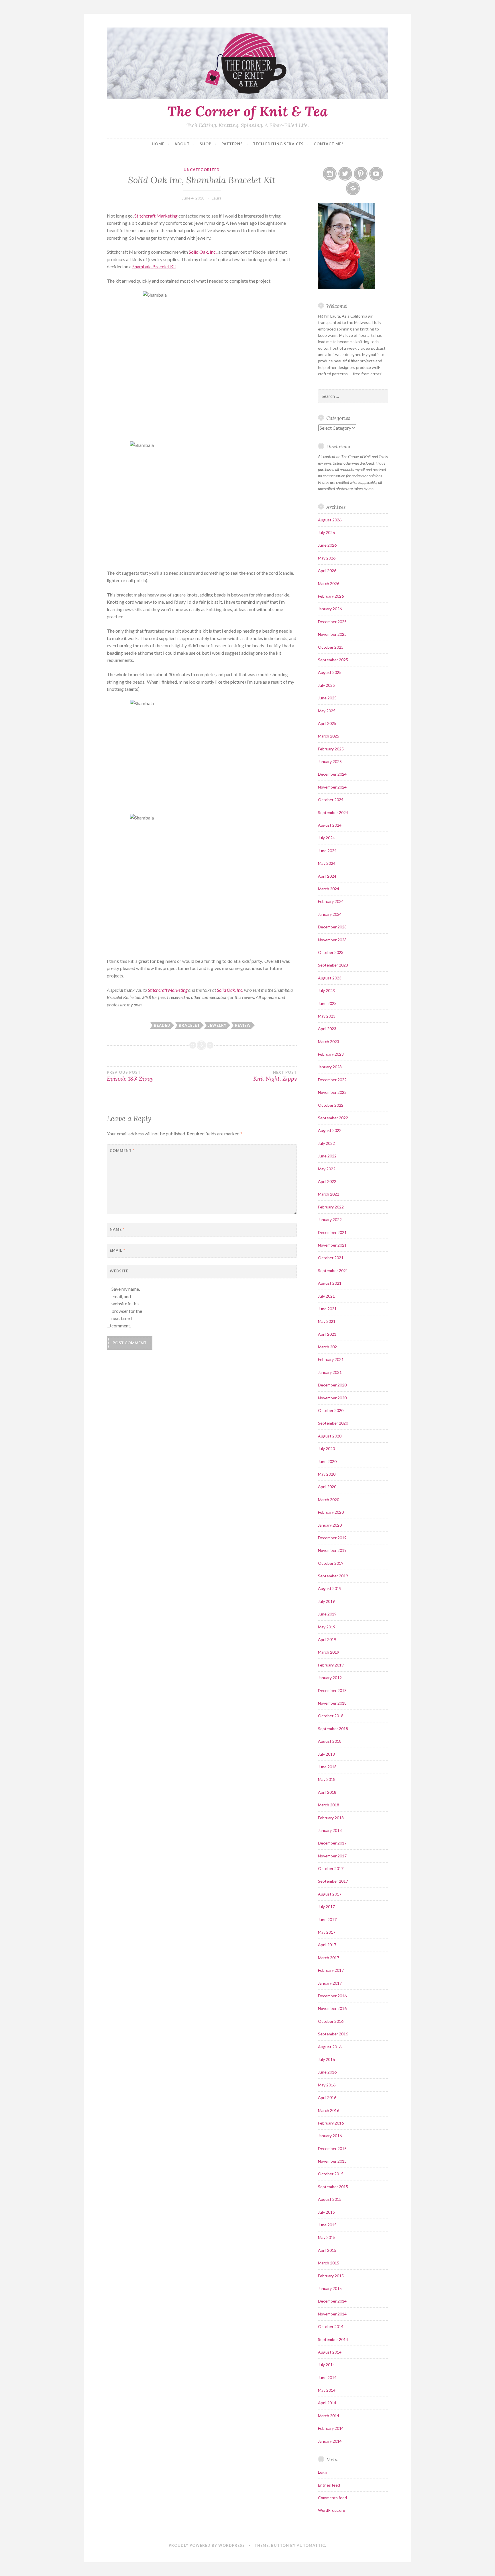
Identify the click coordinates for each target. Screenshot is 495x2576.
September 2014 (333, 2339)
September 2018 (333, 1729)
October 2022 (331, 1105)
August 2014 (330, 2352)
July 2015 (326, 2212)
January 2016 (330, 2136)
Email (117, 1250)
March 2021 (329, 1347)
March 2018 (329, 1805)
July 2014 (326, 2365)
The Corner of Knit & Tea (247, 111)
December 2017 (332, 1843)
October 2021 (331, 1258)
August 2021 (330, 1283)
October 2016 (331, 2021)
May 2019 (327, 1627)
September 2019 (333, 1576)
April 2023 (327, 1029)
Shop (206, 144)
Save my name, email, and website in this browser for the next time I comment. (127, 1307)
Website (119, 1271)
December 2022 (332, 1080)
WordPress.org (332, 2510)
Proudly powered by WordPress (207, 2545)
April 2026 (327, 571)
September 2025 (333, 660)
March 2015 (329, 2263)
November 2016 (332, 2008)
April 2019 (327, 1639)
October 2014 (331, 2326)
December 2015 (332, 2148)
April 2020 (327, 1487)
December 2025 (332, 622)
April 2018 (327, 1792)
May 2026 (327, 558)
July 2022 (326, 1143)
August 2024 (330, 825)
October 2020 (331, 1410)
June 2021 (327, 1309)
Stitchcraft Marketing (156, 216)
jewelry (217, 1025)
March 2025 (329, 736)
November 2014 (332, 2314)
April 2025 (327, 723)
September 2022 (333, 1118)
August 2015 (330, 2199)
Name (117, 1229)
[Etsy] (353, 188)
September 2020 (333, 1423)
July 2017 (326, 1907)
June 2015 (327, 2225)
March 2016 (329, 2110)
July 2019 (326, 1601)
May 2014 (327, 2390)
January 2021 (330, 1372)
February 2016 (331, 2123)
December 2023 (332, 927)
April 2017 (327, 1945)
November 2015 (332, 2161)
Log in (323, 2472)
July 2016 (326, 2059)
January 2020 (330, 1525)
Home (158, 144)
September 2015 (333, 2187)
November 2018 (332, 1703)
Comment (122, 1151)
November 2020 (332, 1398)
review (243, 1025)
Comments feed (332, 2498)
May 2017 (327, 1932)
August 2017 (330, 1894)
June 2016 (327, 2072)
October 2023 (331, 952)
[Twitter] (345, 174)
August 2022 (330, 1130)
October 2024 (331, 800)
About (182, 144)
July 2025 (326, 685)
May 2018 (327, 1779)
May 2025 (327, 711)
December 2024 (332, 774)
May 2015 (327, 2237)
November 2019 (332, 1550)
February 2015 (331, 2276)
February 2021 (331, 1359)
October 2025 (331, 647)
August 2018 (330, 1741)
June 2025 (327, 698)
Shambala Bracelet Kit (154, 266)
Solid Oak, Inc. (203, 252)
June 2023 (327, 1003)
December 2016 (332, 1996)
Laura (217, 198)
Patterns (232, 144)
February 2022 (331, 1207)
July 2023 (326, 990)
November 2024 (332, 787)
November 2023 (332, 940)
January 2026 (330, 609)
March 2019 (329, 1652)
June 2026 (327, 545)
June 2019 (327, 1614)
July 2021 (326, 1296)
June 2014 (327, 2378)
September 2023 (333, 965)
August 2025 (330, 672)
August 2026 (330, 520)
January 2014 (330, 2441)
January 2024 (330, 914)
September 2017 (333, 1881)
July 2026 (326, 532)
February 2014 (331, 2428)
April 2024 (327, 876)
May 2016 (327, 2085)
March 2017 (329, 1958)
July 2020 (326, 1449)
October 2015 (331, 2174)
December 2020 (332, 1385)
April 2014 (327, 2403)
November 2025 (332, 634)
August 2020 (330, 1436)
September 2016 (333, 2034)
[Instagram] (330, 174)
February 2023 (331, 1054)
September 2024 (333, 812)
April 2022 (327, 1181)
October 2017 (331, 1868)
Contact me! (328, 144)
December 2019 (332, 1538)
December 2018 (332, 1690)
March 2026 (329, 583)
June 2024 (327, 851)
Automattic (311, 2545)
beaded (162, 1025)
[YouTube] (376, 174)
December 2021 (332, 1232)
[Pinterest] (361, 174)
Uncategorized (202, 170)
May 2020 (327, 1474)
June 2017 (327, 1919)
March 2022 (329, 1194)
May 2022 (327, 1169)
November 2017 (332, 1856)
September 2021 (333, 1271)
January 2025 (330, 761)
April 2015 (327, 2250)
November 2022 (332, 1092)
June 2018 (327, 1767)
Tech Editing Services (278, 144)
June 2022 (327, 1156)
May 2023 (327, 1016)
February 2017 (331, 1970)
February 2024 (331, 901)
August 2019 (330, 1588)
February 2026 (331, 596)
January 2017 (330, 1983)
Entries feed (329, 2485)
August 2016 (330, 2047)
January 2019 (330, 1678)
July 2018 (326, 1754)
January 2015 (330, 2288)
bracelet (189, 1025)
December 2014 (332, 2301)
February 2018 (331, 1818)
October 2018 (331, 1716)
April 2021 (327, 1334)
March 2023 (329, 1041)
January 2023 (330, 1067)
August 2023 (330, 978)
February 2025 (331, 749)
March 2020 (329, 1500)
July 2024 (326, 838)
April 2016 (327, 2097)
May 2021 (327, 1321)
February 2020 (331, 1512)
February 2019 (331, 1665)
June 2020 (327, 1461)
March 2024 (329, 889)
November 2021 (332, 1245)
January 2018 (330, 1830)
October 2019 (331, 1563)
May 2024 (327, 863)
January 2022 (330, 1219)
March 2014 (329, 2416)
